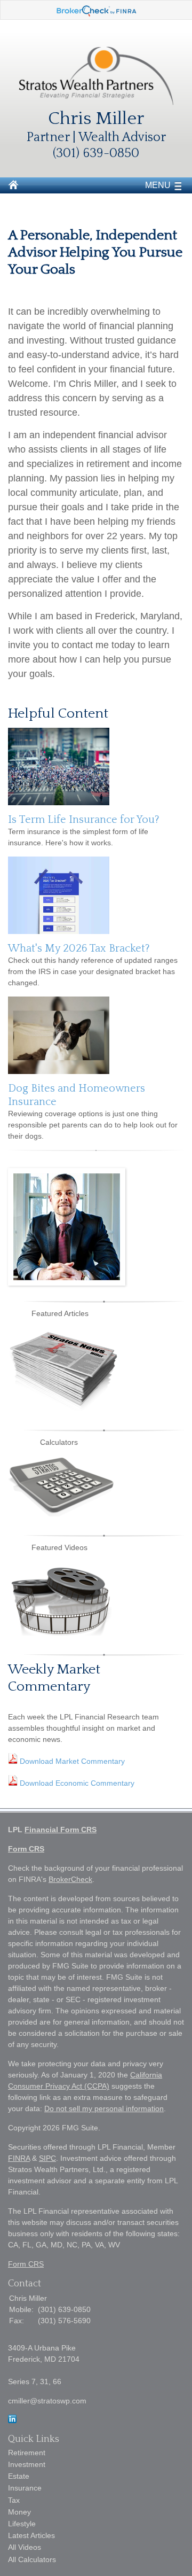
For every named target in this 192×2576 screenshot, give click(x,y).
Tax (14, 2500)
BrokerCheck (70, 1879)
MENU (158, 185)
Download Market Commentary (71, 1761)
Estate (19, 2476)
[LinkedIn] (12, 2421)
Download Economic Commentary (76, 1783)
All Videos (25, 2547)
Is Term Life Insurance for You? (84, 820)
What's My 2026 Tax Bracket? (79, 948)
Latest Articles (31, 2535)
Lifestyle (22, 2524)
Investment (27, 2464)
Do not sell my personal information (104, 2108)
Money (19, 2512)
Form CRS (26, 1849)
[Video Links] (61, 1633)
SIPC (47, 2158)
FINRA (19, 2158)
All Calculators (32, 2559)
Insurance (25, 2488)
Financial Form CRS (61, 1830)
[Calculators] (61, 1514)
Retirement (27, 2453)
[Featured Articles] (64, 1408)
